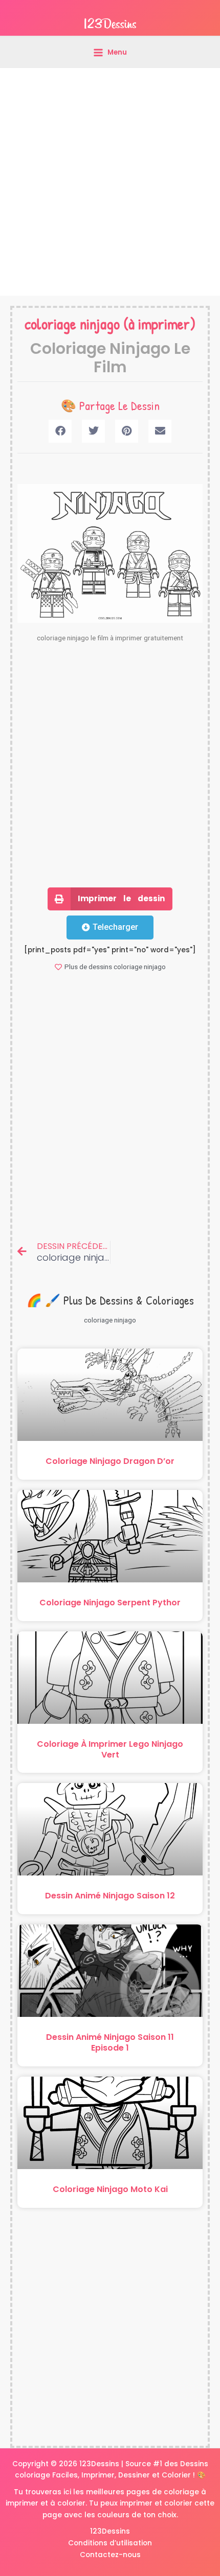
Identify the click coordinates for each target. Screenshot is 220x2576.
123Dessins (110, 2531)
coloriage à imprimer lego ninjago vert (110, 1749)
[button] (60, 431)
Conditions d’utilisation (110, 2543)
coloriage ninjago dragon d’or (110, 1461)
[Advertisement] (110, 182)
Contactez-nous (110, 2555)
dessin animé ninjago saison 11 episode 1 (110, 2042)
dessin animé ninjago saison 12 (110, 1896)
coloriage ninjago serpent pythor (110, 1603)
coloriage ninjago (72, 324)
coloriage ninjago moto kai (110, 2189)
